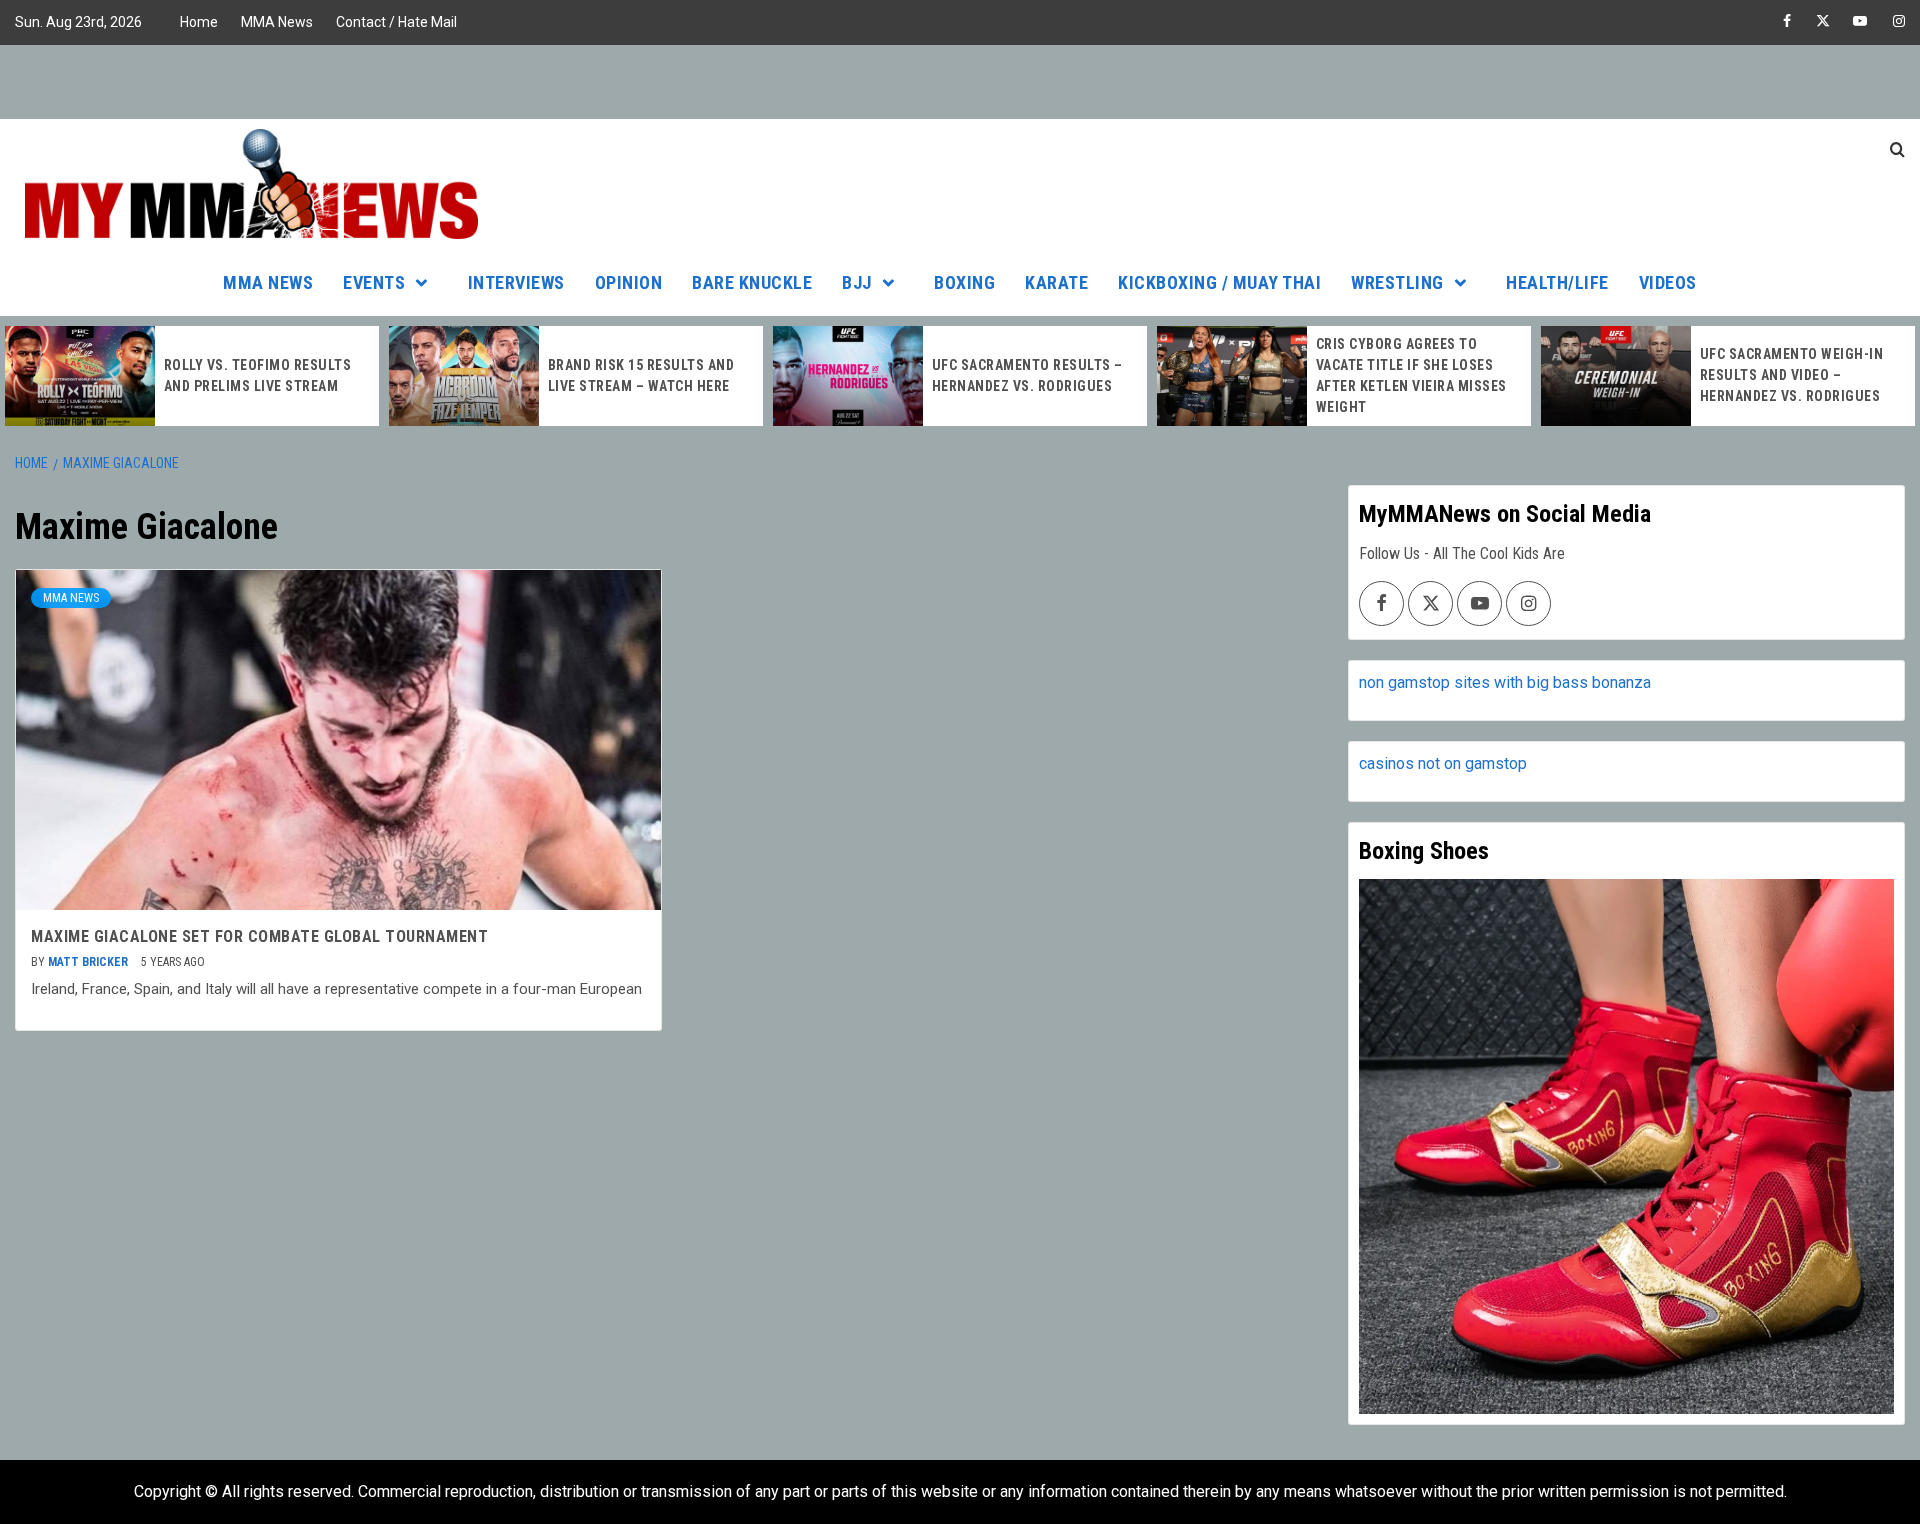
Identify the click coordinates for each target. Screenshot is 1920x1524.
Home (199, 22)
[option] (192, 376)
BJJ (857, 282)
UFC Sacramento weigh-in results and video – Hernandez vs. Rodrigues (1792, 375)
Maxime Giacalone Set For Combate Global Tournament (259, 936)
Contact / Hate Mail (396, 22)
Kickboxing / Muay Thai (1219, 282)
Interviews (516, 282)
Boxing (964, 282)
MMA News (277, 22)
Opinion (629, 282)
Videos (1668, 282)
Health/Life (1557, 282)
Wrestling (1397, 282)
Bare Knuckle (752, 282)
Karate (1056, 282)
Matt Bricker (89, 962)
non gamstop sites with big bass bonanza (1505, 682)
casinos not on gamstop (1443, 763)
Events (374, 282)
